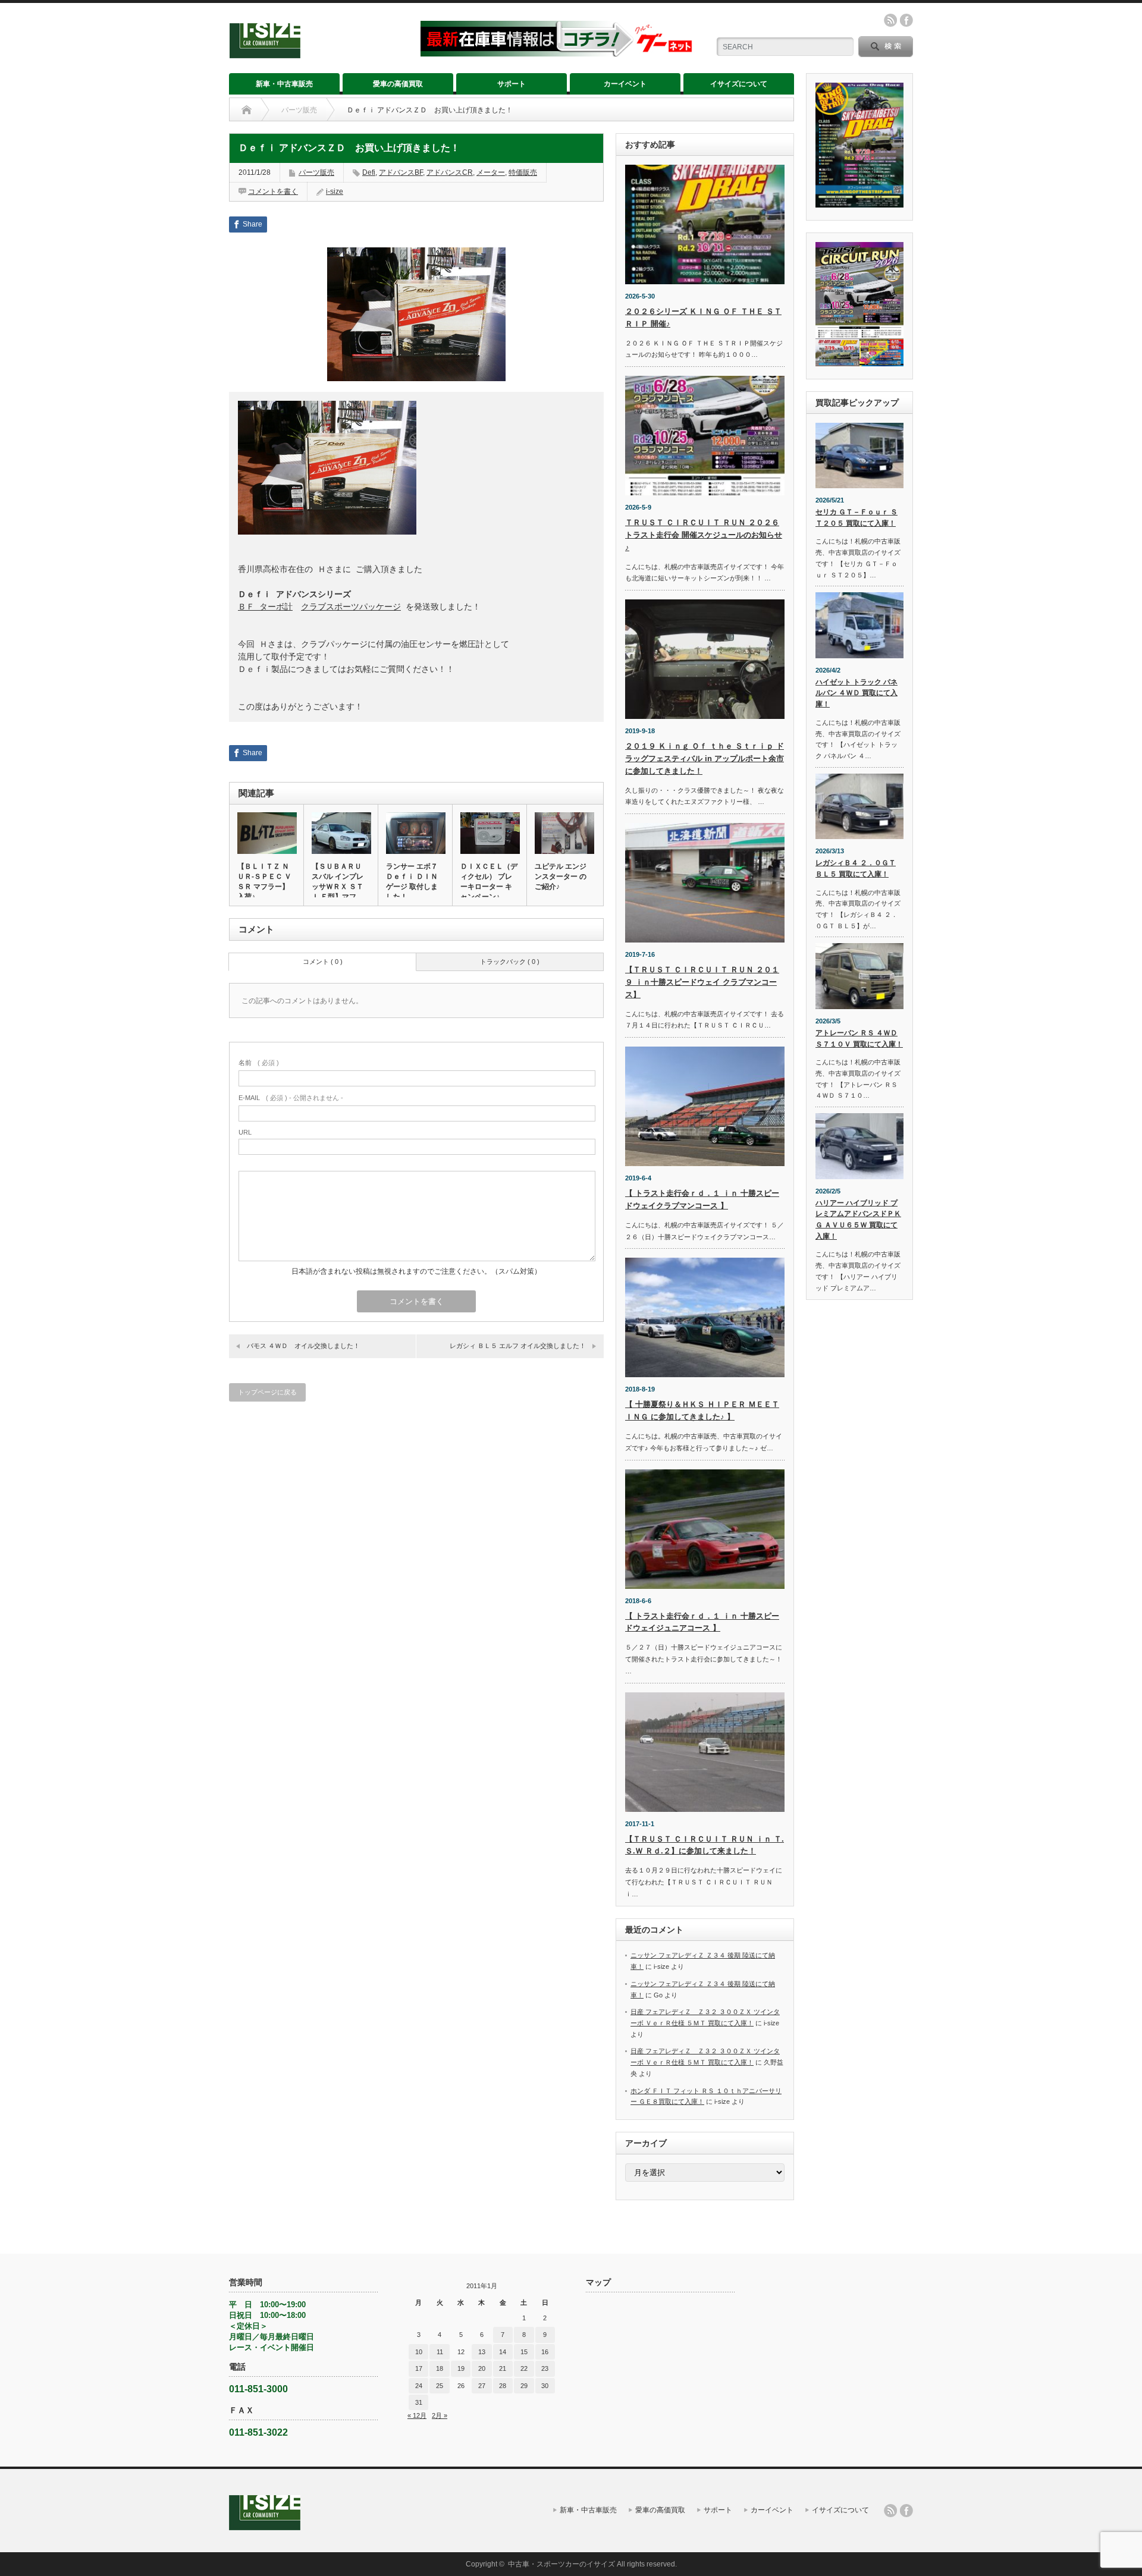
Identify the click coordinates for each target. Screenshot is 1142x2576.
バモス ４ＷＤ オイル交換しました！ (303, 1346)
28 (503, 2386)
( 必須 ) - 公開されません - (291, 1098)
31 (419, 2402)
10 (419, 2352)
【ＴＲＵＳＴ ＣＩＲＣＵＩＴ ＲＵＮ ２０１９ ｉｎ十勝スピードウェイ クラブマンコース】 (702, 982)
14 (503, 2352)
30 (545, 2386)
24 (419, 2386)
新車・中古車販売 (284, 84)
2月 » (440, 2415)
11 (440, 2352)
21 (503, 2368)
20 (482, 2368)
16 (545, 2352)
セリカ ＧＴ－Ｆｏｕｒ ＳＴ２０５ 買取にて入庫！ (857, 518)
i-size (335, 191)
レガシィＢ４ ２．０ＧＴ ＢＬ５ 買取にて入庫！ (856, 868)
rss (890, 20)
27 (482, 2386)
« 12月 (417, 2415)
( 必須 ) (259, 1063)
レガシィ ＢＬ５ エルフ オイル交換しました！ (518, 1346)
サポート (512, 84)
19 (461, 2368)
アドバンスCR (450, 172)
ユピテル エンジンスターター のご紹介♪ (561, 877)
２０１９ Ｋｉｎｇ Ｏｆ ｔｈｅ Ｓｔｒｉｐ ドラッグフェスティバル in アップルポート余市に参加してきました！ (705, 758)
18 (440, 2368)
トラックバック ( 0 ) (510, 962)
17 (419, 2368)
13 (482, 2352)
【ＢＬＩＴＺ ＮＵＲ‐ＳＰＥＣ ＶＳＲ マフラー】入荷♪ (264, 882)
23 (545, 2368)
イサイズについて (739, 84)
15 (524, 2352)
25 (440, 2386)
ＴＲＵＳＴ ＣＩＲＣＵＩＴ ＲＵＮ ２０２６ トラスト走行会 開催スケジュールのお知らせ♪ (704, 535)
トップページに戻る (267, 1392)
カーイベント (625, 84)
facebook (906, 20)
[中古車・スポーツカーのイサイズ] (317, 53)
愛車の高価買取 (398, 84)
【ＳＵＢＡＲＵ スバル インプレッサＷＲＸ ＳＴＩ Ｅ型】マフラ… (338, 887)
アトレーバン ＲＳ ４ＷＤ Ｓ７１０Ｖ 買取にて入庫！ (859, 1039)
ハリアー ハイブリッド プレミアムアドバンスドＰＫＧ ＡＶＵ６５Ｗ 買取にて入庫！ (858, 1220)
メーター (491, 172)
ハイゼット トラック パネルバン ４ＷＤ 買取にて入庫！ (857, 693)
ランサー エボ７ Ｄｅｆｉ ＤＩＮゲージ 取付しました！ (412, 882)
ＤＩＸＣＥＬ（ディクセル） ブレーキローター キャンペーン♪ (489, 882)
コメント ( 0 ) (323, 962)
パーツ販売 (299, 110)
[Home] (247, 110)
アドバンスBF (401, 172)
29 (524, 2386)
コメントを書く (273, 191)
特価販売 (523, 172)
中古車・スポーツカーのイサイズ (561, 2564)
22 (524, 2368)
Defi (369, 172)
